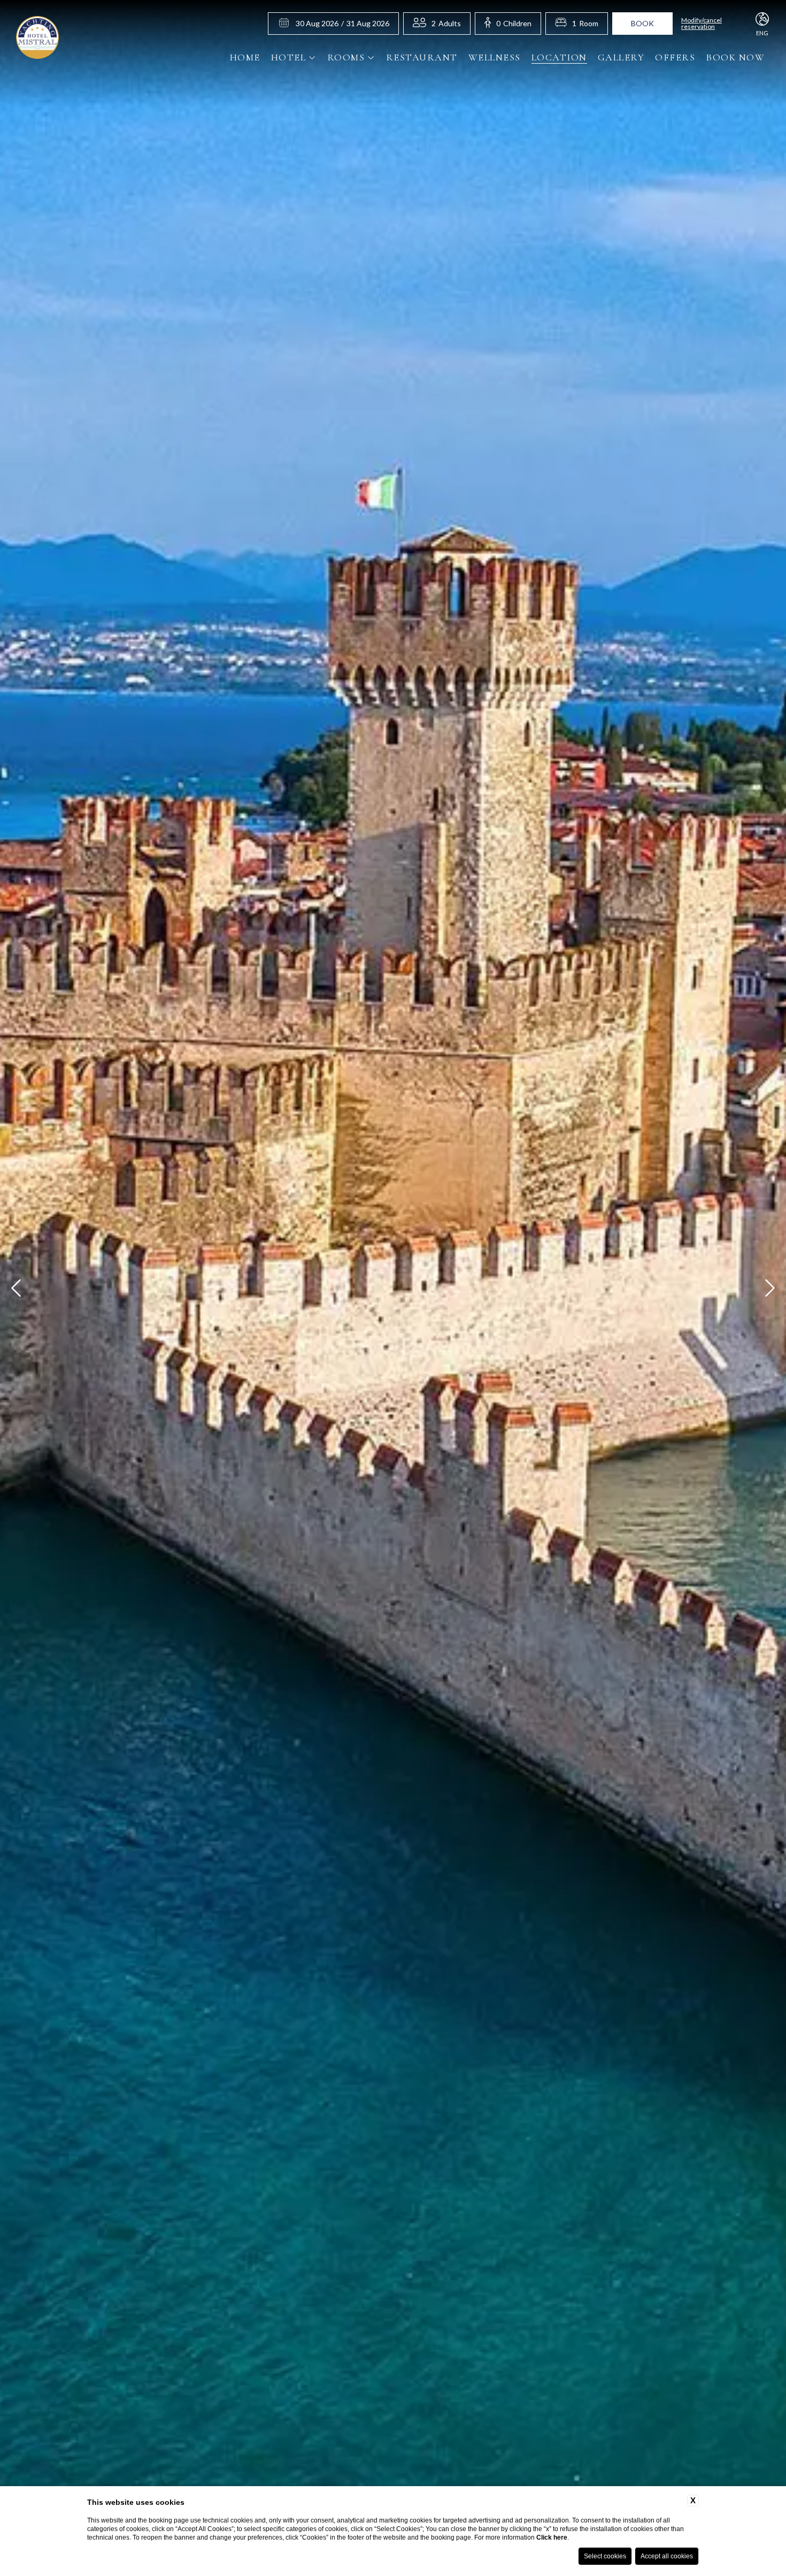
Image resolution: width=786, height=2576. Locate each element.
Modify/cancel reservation (702, 24)
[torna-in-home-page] (37, 39)
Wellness (495, 57)
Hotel (289, 57)
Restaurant (422, 57)
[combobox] (446, 24)
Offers (675, 57)
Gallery (621, 57)
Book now (735, 57)
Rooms (346, 57)
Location (559, 57)
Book (642, 23)
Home (245, 57)
